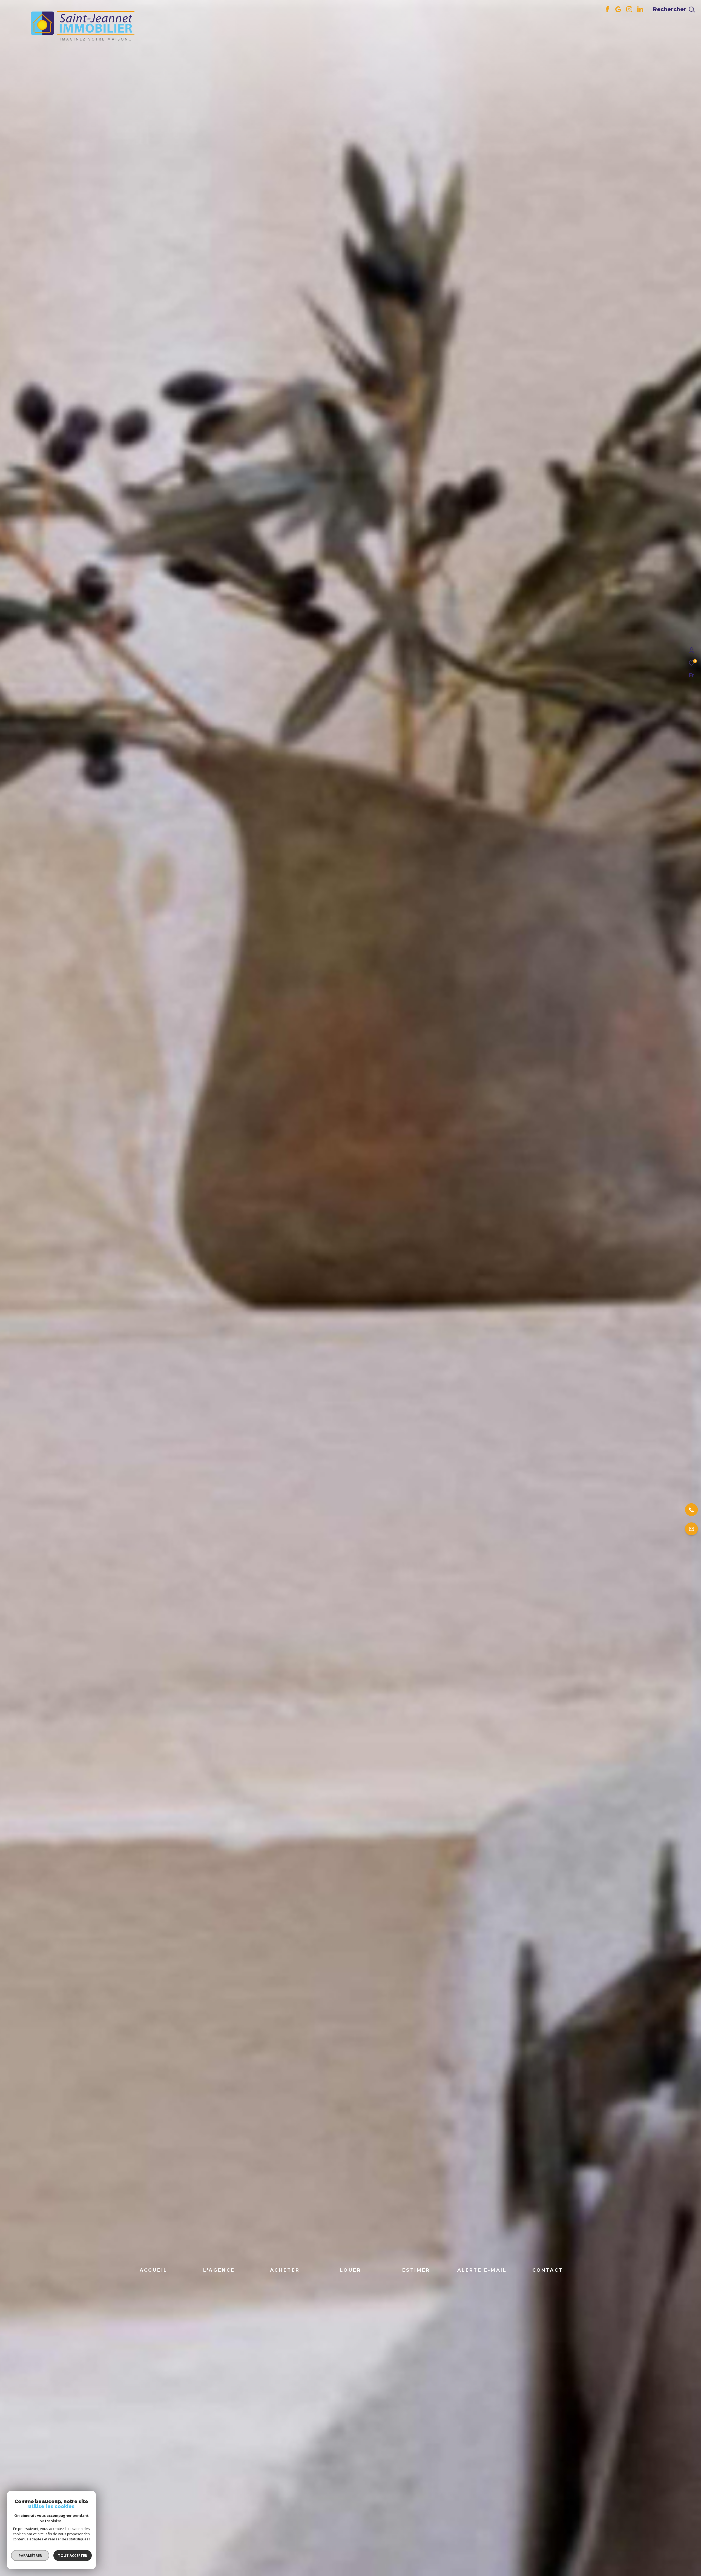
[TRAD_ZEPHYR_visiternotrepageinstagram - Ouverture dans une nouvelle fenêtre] (629, 11)
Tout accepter (73, 2555)
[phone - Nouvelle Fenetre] (662, 1510)
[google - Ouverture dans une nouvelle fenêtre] (618, 11)
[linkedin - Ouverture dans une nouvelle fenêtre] (640, 11)
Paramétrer (30, 2555)
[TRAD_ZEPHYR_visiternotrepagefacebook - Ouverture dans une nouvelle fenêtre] (607, 11)
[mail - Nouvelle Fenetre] (662, 1529)
